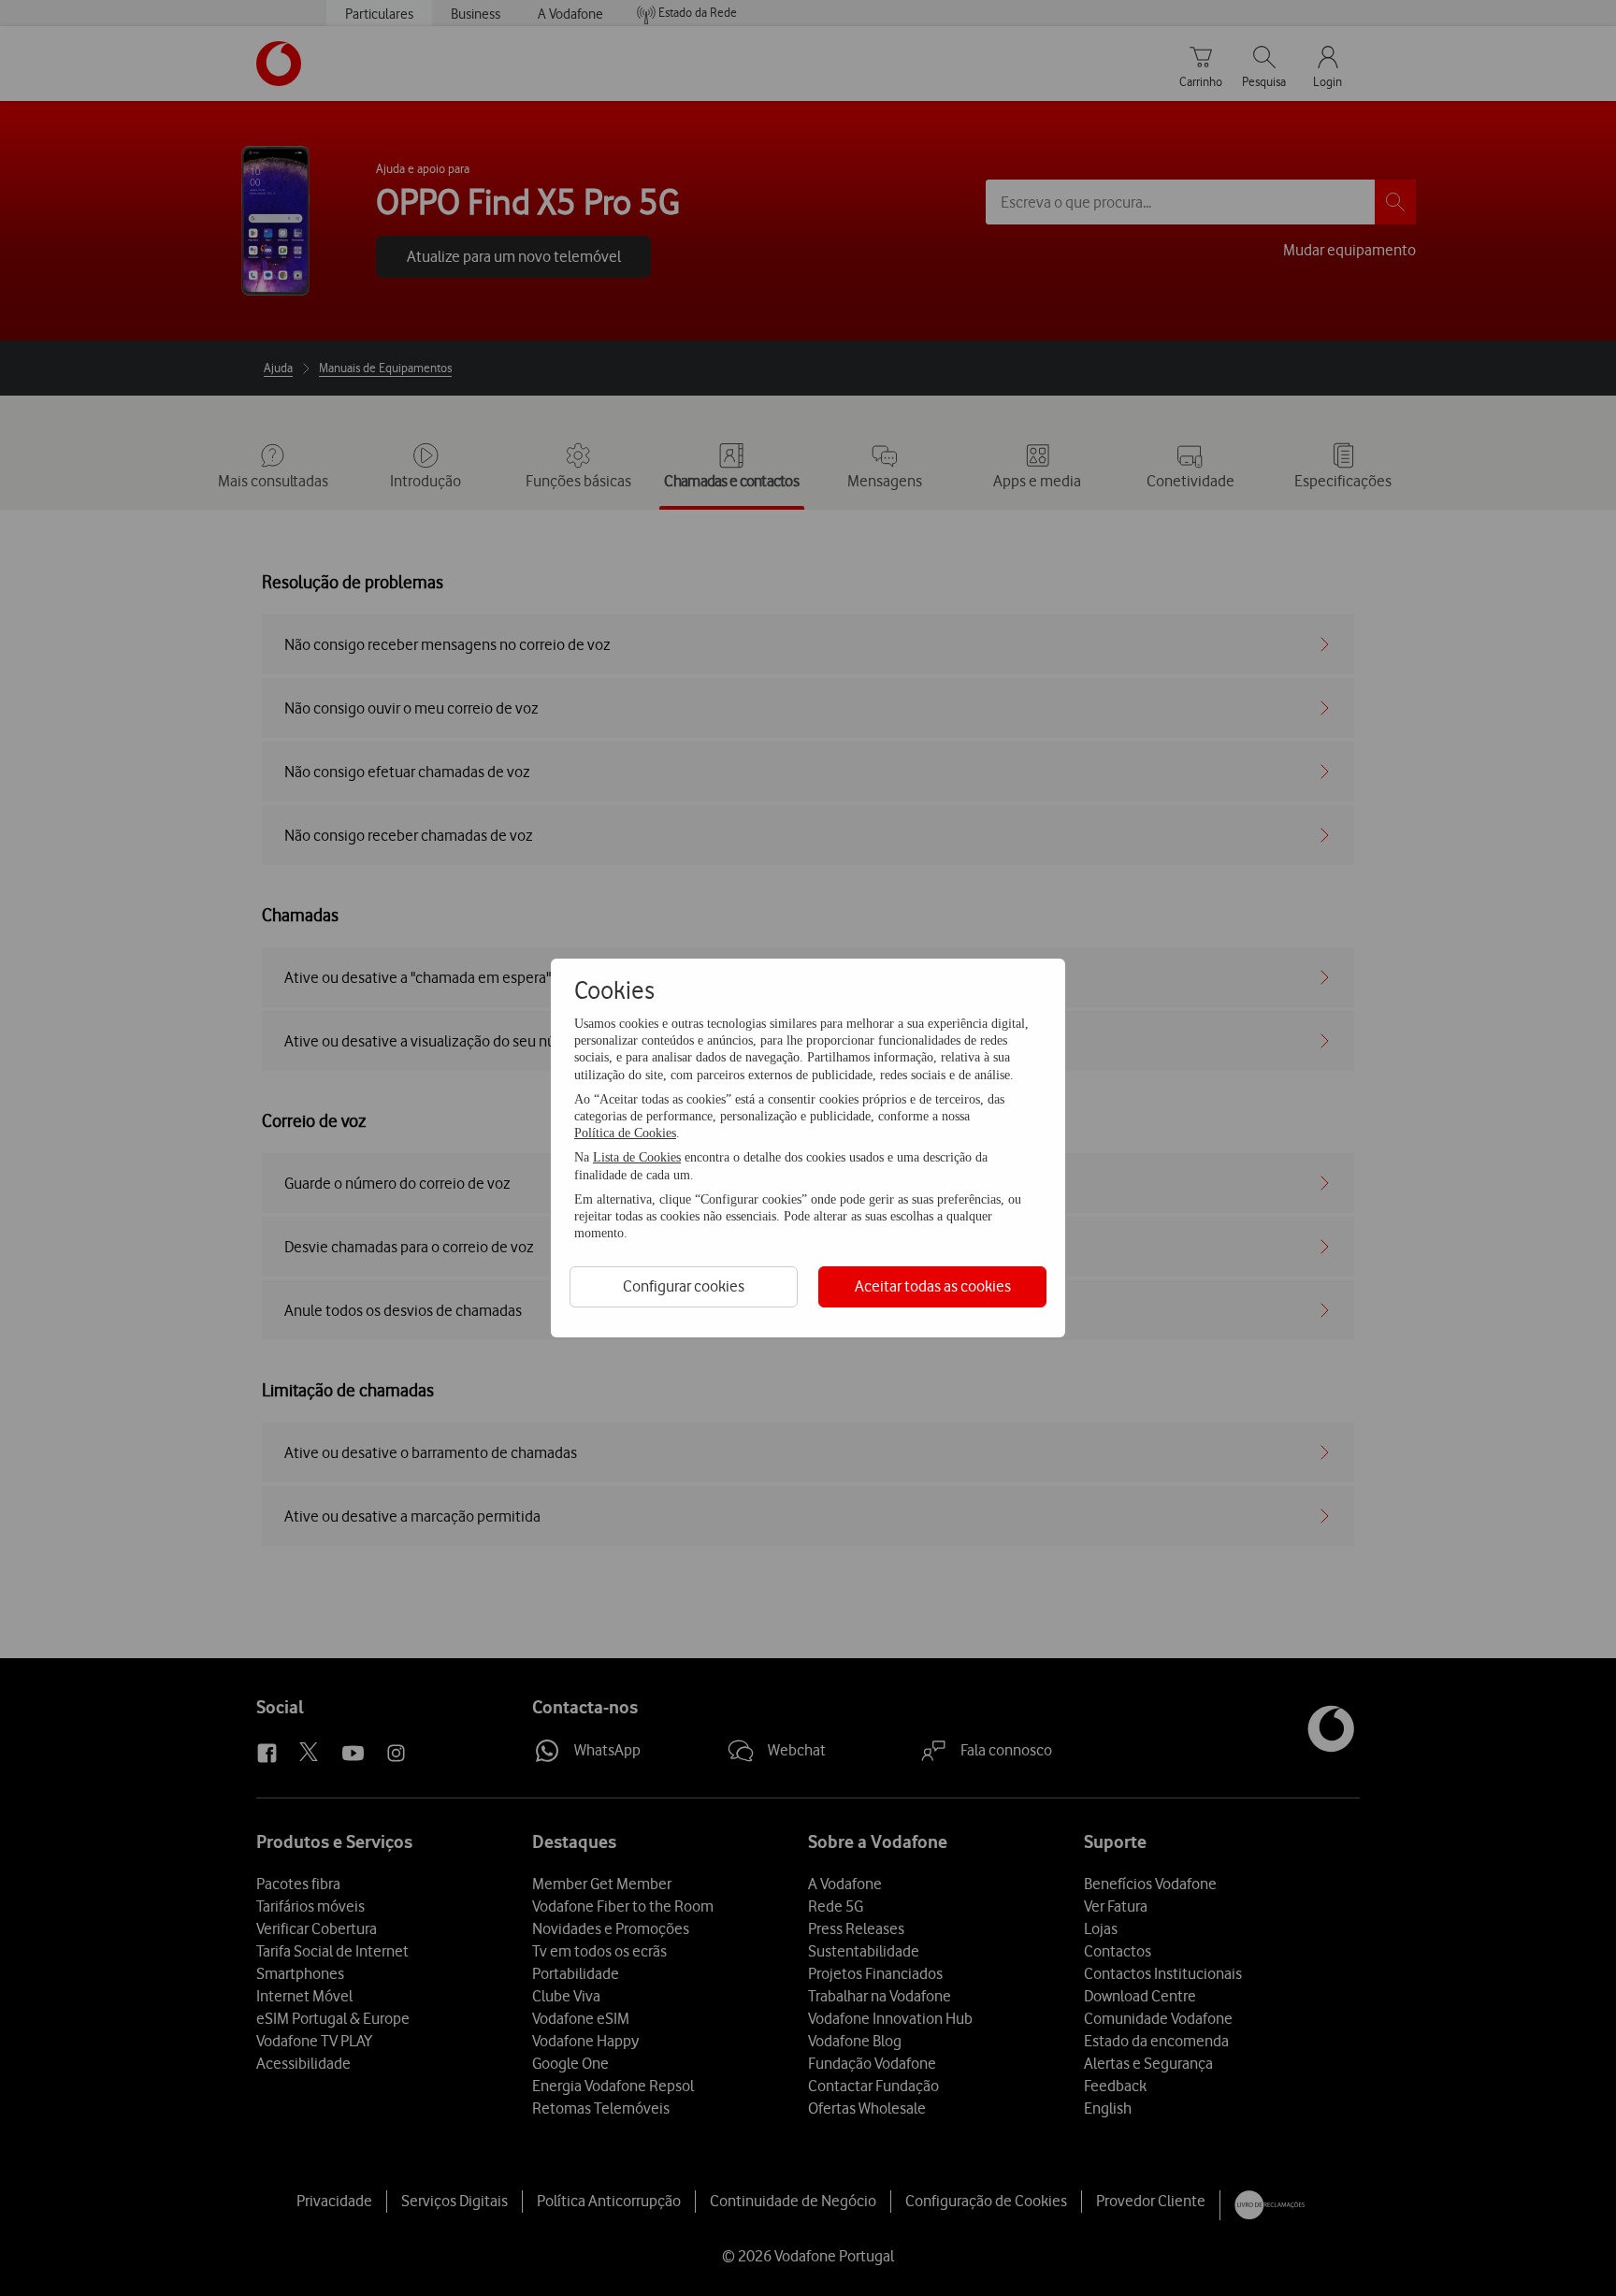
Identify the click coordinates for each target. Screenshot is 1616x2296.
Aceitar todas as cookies (933, 1286)
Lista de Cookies (637, 1157)
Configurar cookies (684, 1286)
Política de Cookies (625, 1133)
